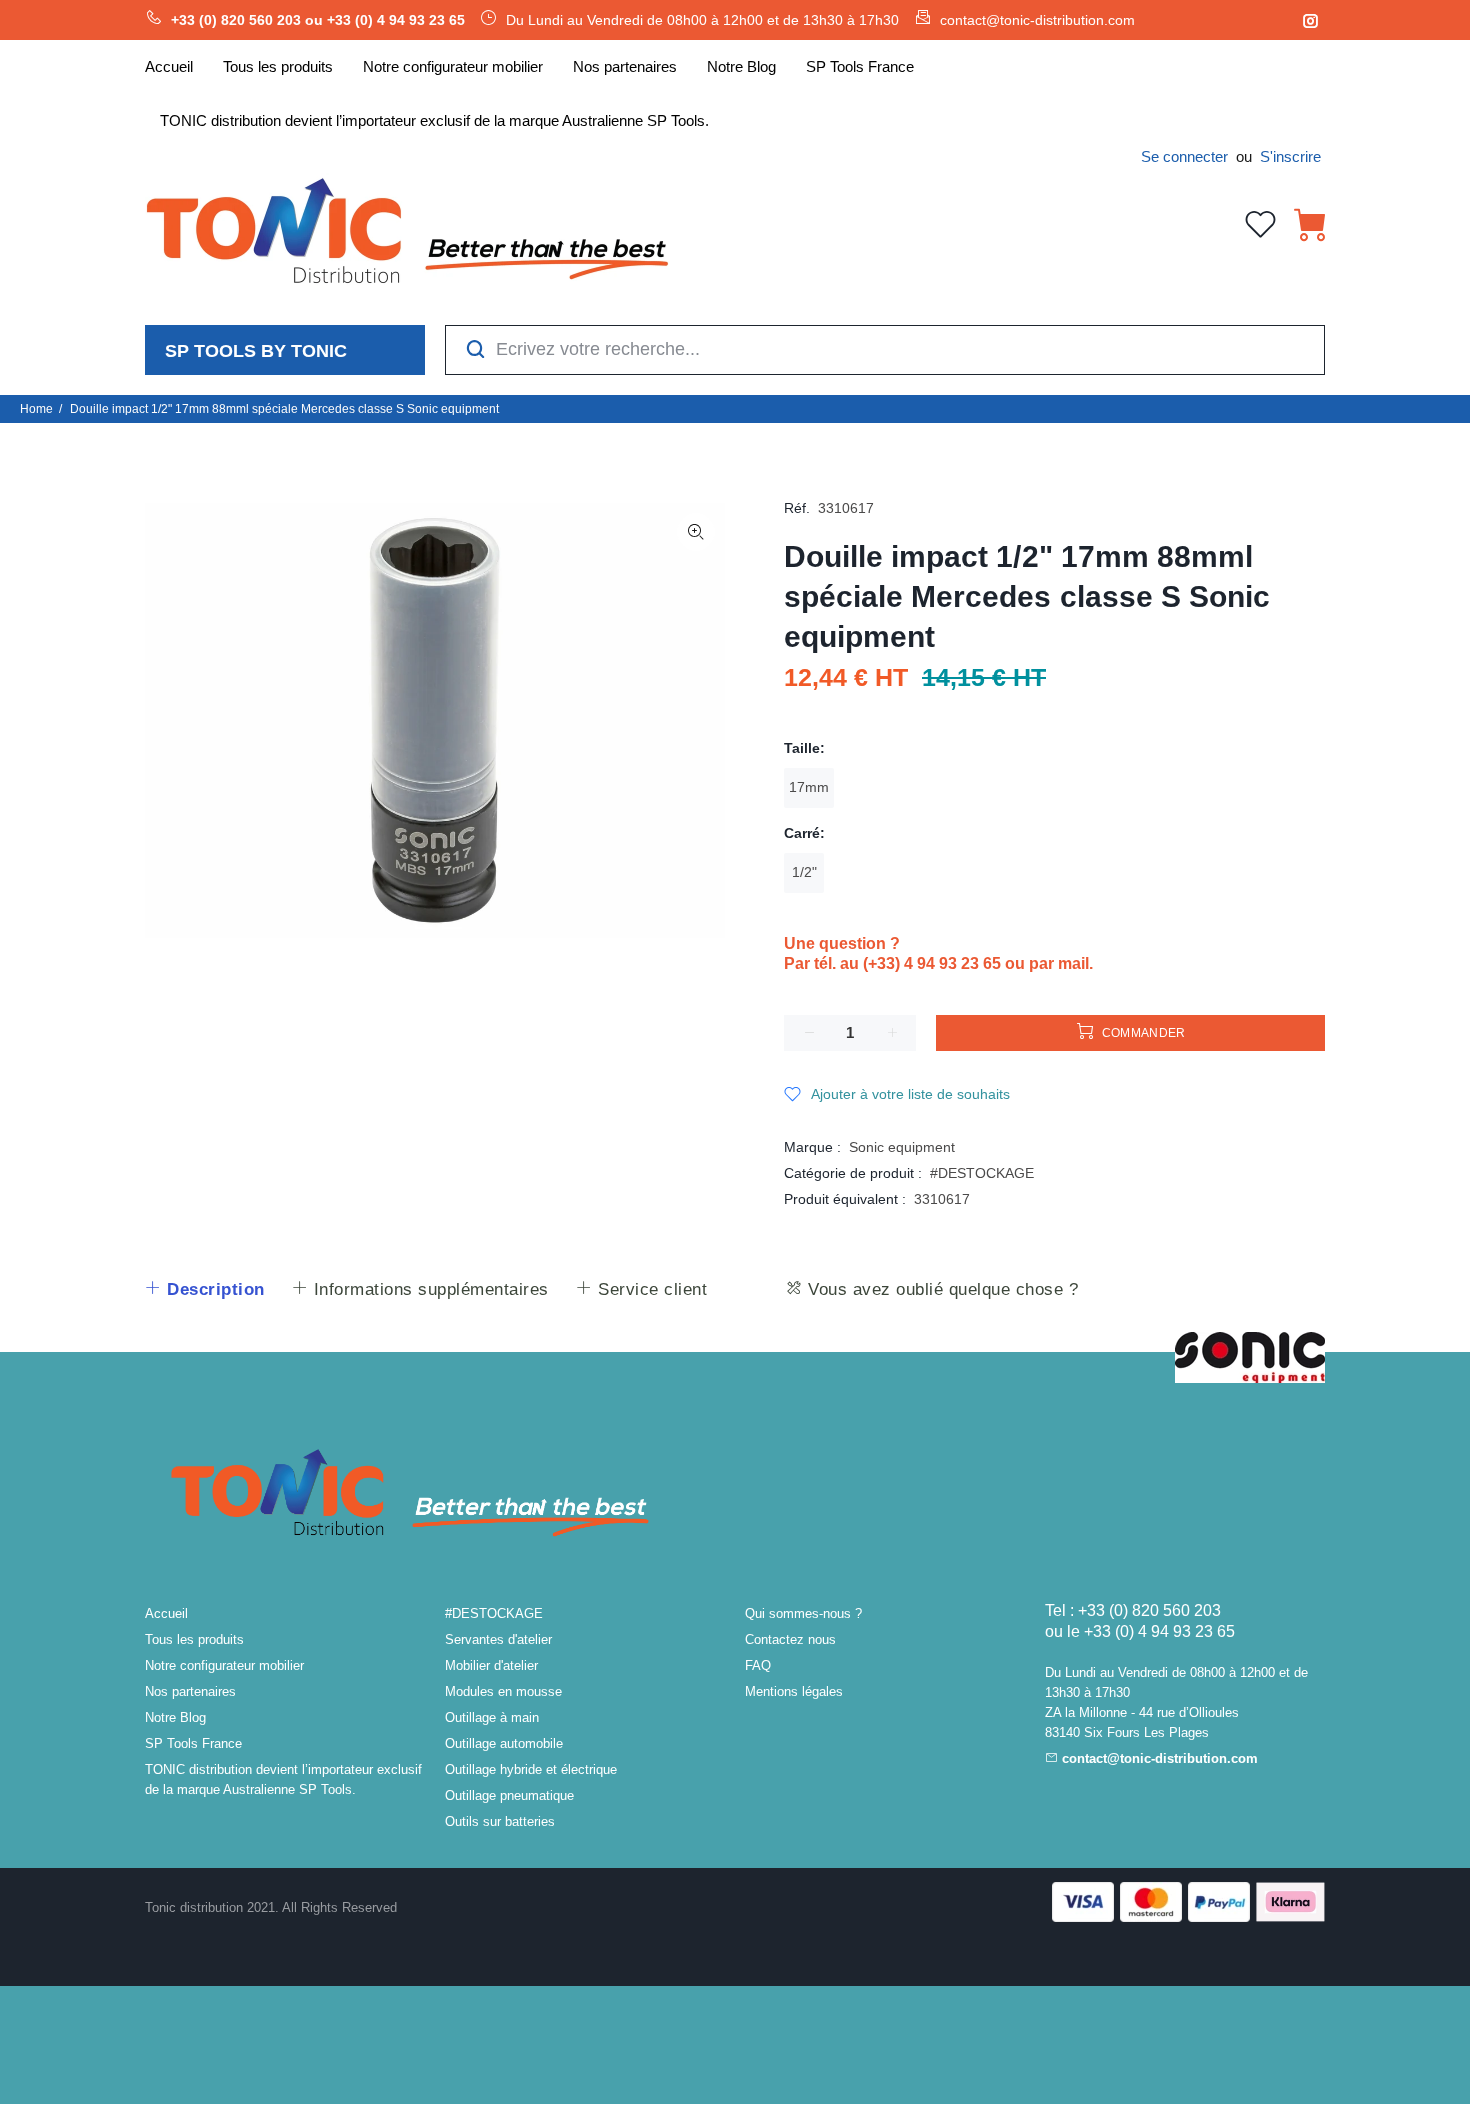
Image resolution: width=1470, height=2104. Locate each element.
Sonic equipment (902, 1147)
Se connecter (1184, 156)
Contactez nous (790, 1639)
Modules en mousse (503, 1691)
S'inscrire (1290, 156)
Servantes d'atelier (498, 1639)
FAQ (758, 1665)
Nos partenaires (190, 1691)
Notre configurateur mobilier (224, 1665)
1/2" (804, 872)
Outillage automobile (504, 1743)
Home (36, 409)
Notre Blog (175, 1717)
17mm (809, 787)
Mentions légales (794, 1691)
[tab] (204, 1290)
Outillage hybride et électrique (531, 1769)
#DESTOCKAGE (982, 1173)
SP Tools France (193, 1743)
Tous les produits (194, 1639)
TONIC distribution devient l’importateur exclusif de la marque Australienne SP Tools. (283, 1779)
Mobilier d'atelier (491, 1665)
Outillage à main (492, 1717)
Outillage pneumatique (509, 1795)
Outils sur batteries (500, 1821)
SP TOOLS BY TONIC (256, 351)
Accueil (166, 1613)
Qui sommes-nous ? (803, 1613)
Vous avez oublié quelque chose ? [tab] (941, 1289)
